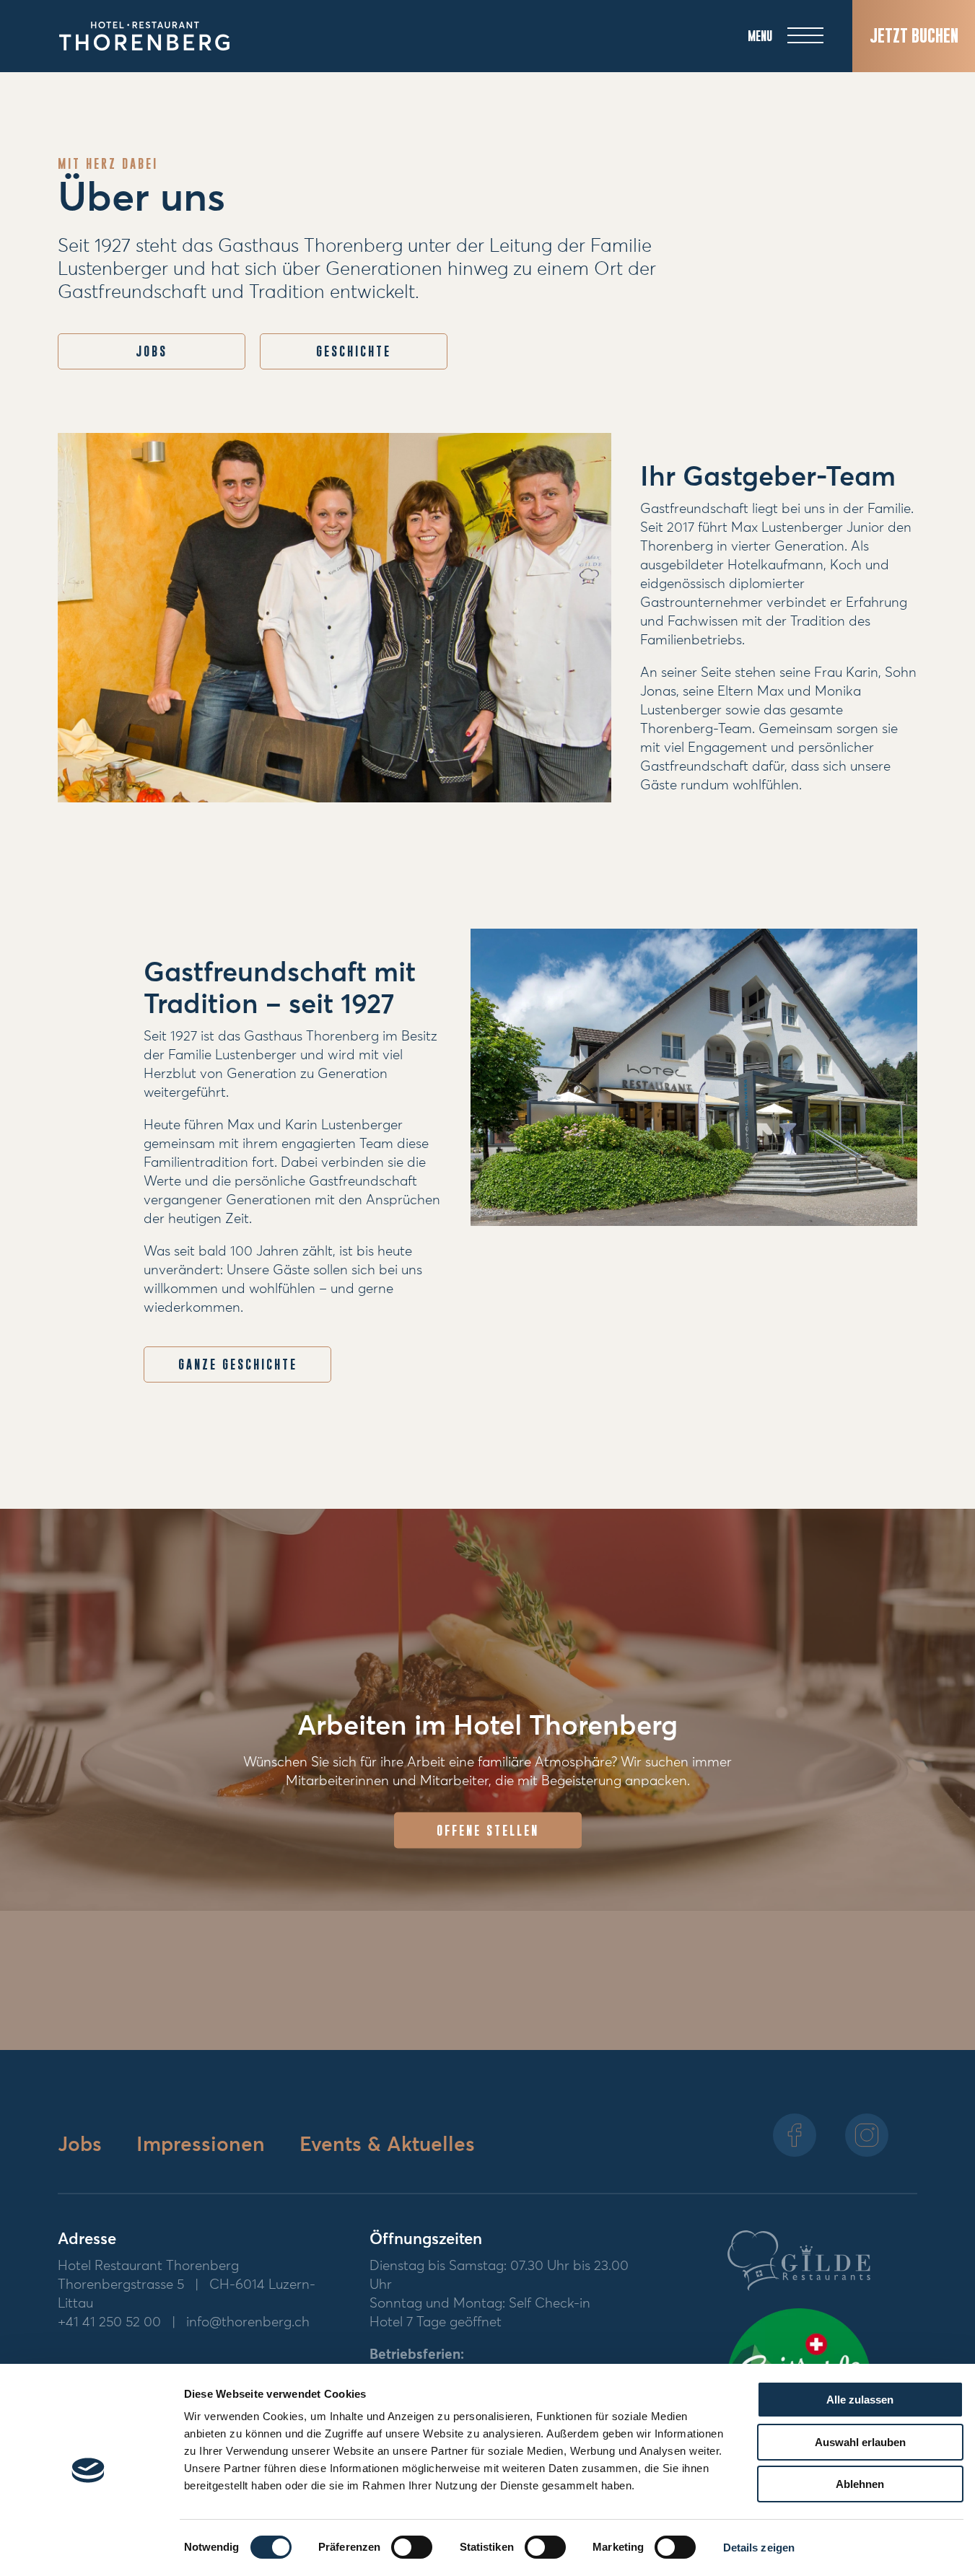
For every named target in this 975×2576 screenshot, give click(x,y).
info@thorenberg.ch (248, 2322)
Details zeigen (759, 2547)
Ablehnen (860, 2484)
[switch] (412, 2547)
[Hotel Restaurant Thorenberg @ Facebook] (795, 2135)
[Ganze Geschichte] (694, 1078)
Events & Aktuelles (387, 2145)
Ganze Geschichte (238, 1364)
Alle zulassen (860, 2400)
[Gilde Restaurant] (799, 2264)
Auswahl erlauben (860, 2442)
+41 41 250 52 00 (109, 2322)
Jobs (83, 2145)
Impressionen (204, 2145)
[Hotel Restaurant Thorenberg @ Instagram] (867, 2135)
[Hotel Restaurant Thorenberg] (144, 36)
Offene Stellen (488, 1831)
